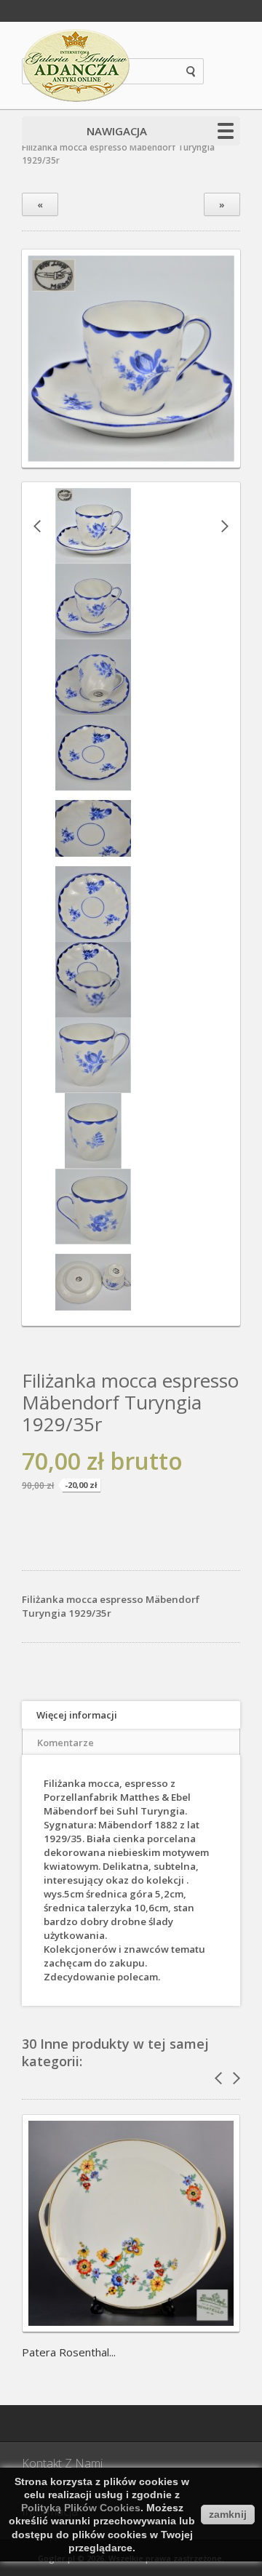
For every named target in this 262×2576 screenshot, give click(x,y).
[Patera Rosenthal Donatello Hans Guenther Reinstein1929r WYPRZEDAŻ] (131, 2327)
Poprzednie (37, 526)
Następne (225, 526)
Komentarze (65, 1743)
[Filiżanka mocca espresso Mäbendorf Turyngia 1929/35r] (131, 455)
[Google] (76, 2423)
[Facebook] (40, 2423)
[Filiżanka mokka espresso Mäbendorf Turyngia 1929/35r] (93, 557)
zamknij (228, 2514)
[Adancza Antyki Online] (76, 65)
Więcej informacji (77, 1715)
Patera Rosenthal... (69, 2352)
